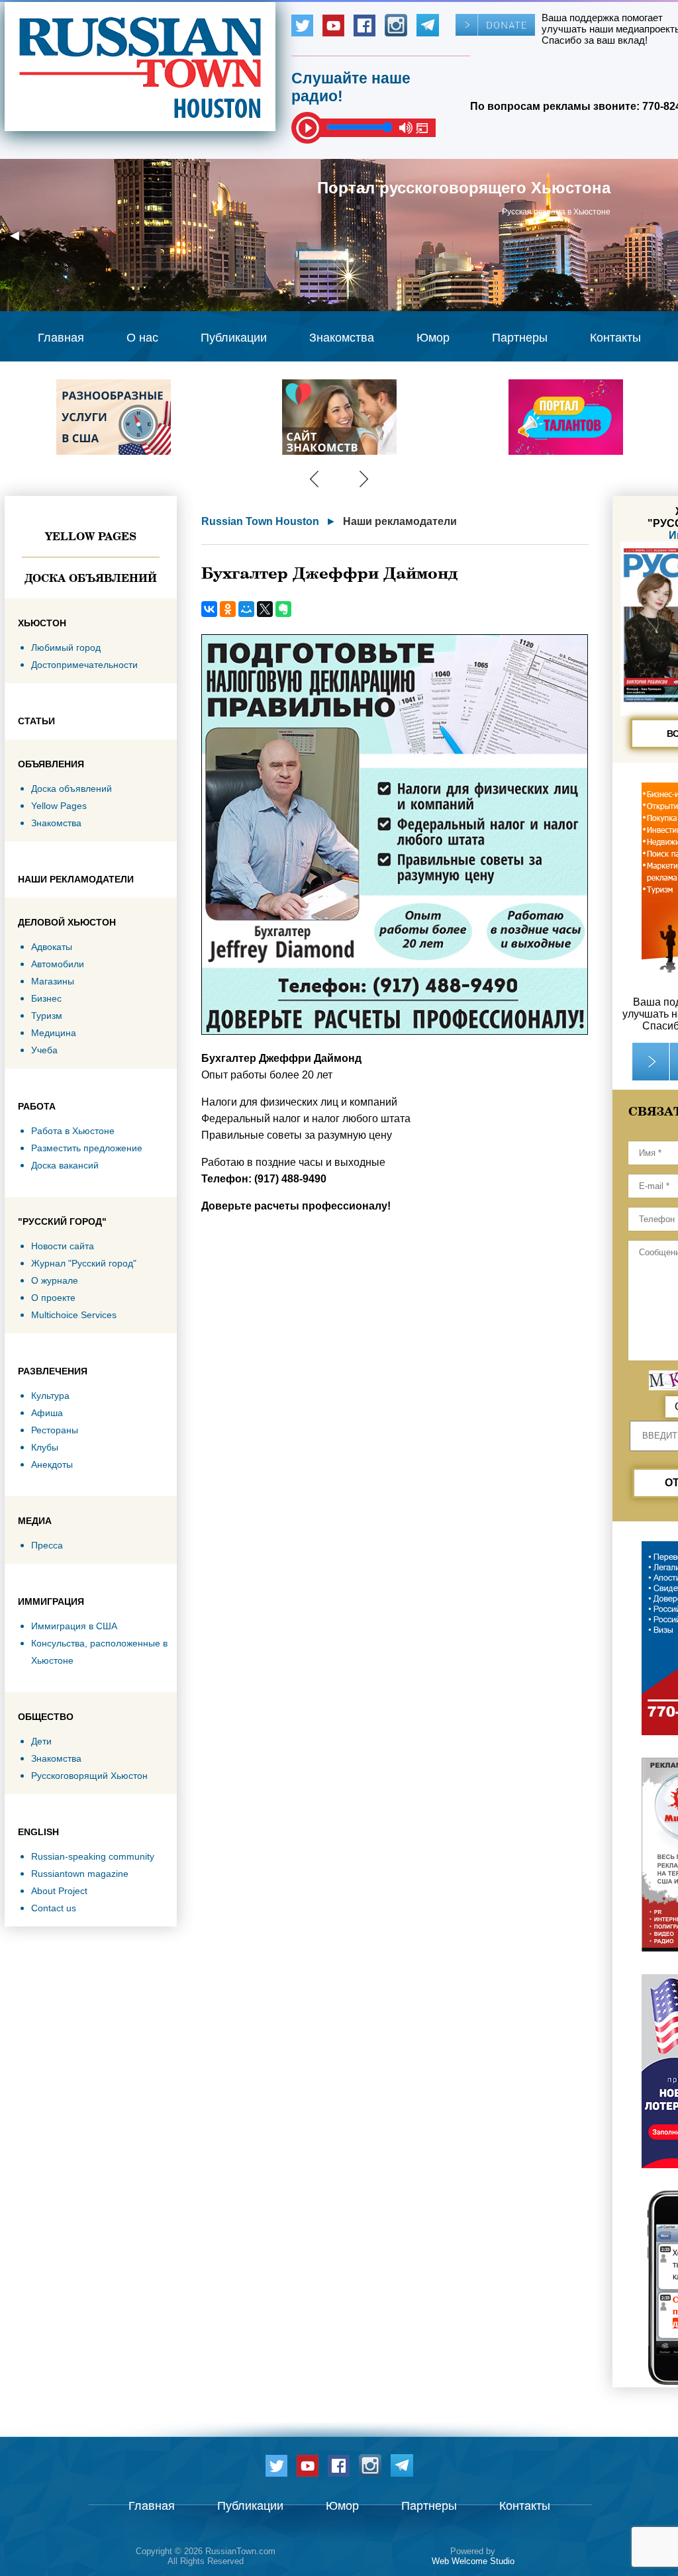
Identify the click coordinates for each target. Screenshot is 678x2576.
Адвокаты (52, 947)
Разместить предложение (87, 1148)
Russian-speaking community (93, 1856)
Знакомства (342, 338)
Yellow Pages (91, 536)
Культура (50, 1396)
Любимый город (66, 647)
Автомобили (58, 964)
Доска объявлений (91, 578)
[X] (265, 609)
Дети (41, 1741)
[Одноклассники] (228, 609)
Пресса (47, 1545)
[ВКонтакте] (209, 609)
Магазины (53, 981)
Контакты (615, 338)
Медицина (54, 1033)
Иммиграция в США (74, 1626)
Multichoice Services (74, 1315)
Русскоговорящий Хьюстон (89, 1776)
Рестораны (55, 1430)
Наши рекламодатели (400, 521)
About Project (59, 1891)
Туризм (47, 1016)
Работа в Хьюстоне (73, 1131)
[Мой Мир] (246, 609)
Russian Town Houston (260, 521)
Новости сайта (63, 1246)
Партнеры (520, 338)
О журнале (55, 1280)
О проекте (53, 1298)
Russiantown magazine (80, 1874)
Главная (61, 338)
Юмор (433, 338)
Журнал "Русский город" (84, 1263)
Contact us (54, 1908)
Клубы (45, 1447)
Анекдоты (52, 1464)
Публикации (234, 338)
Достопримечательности (84, 665)
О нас (142, 338)
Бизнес (46, 998)
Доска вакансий (65, 1165)
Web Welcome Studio (473, 2561)
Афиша (47, 1413)
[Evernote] (283, 609)
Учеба (44, 1050)
